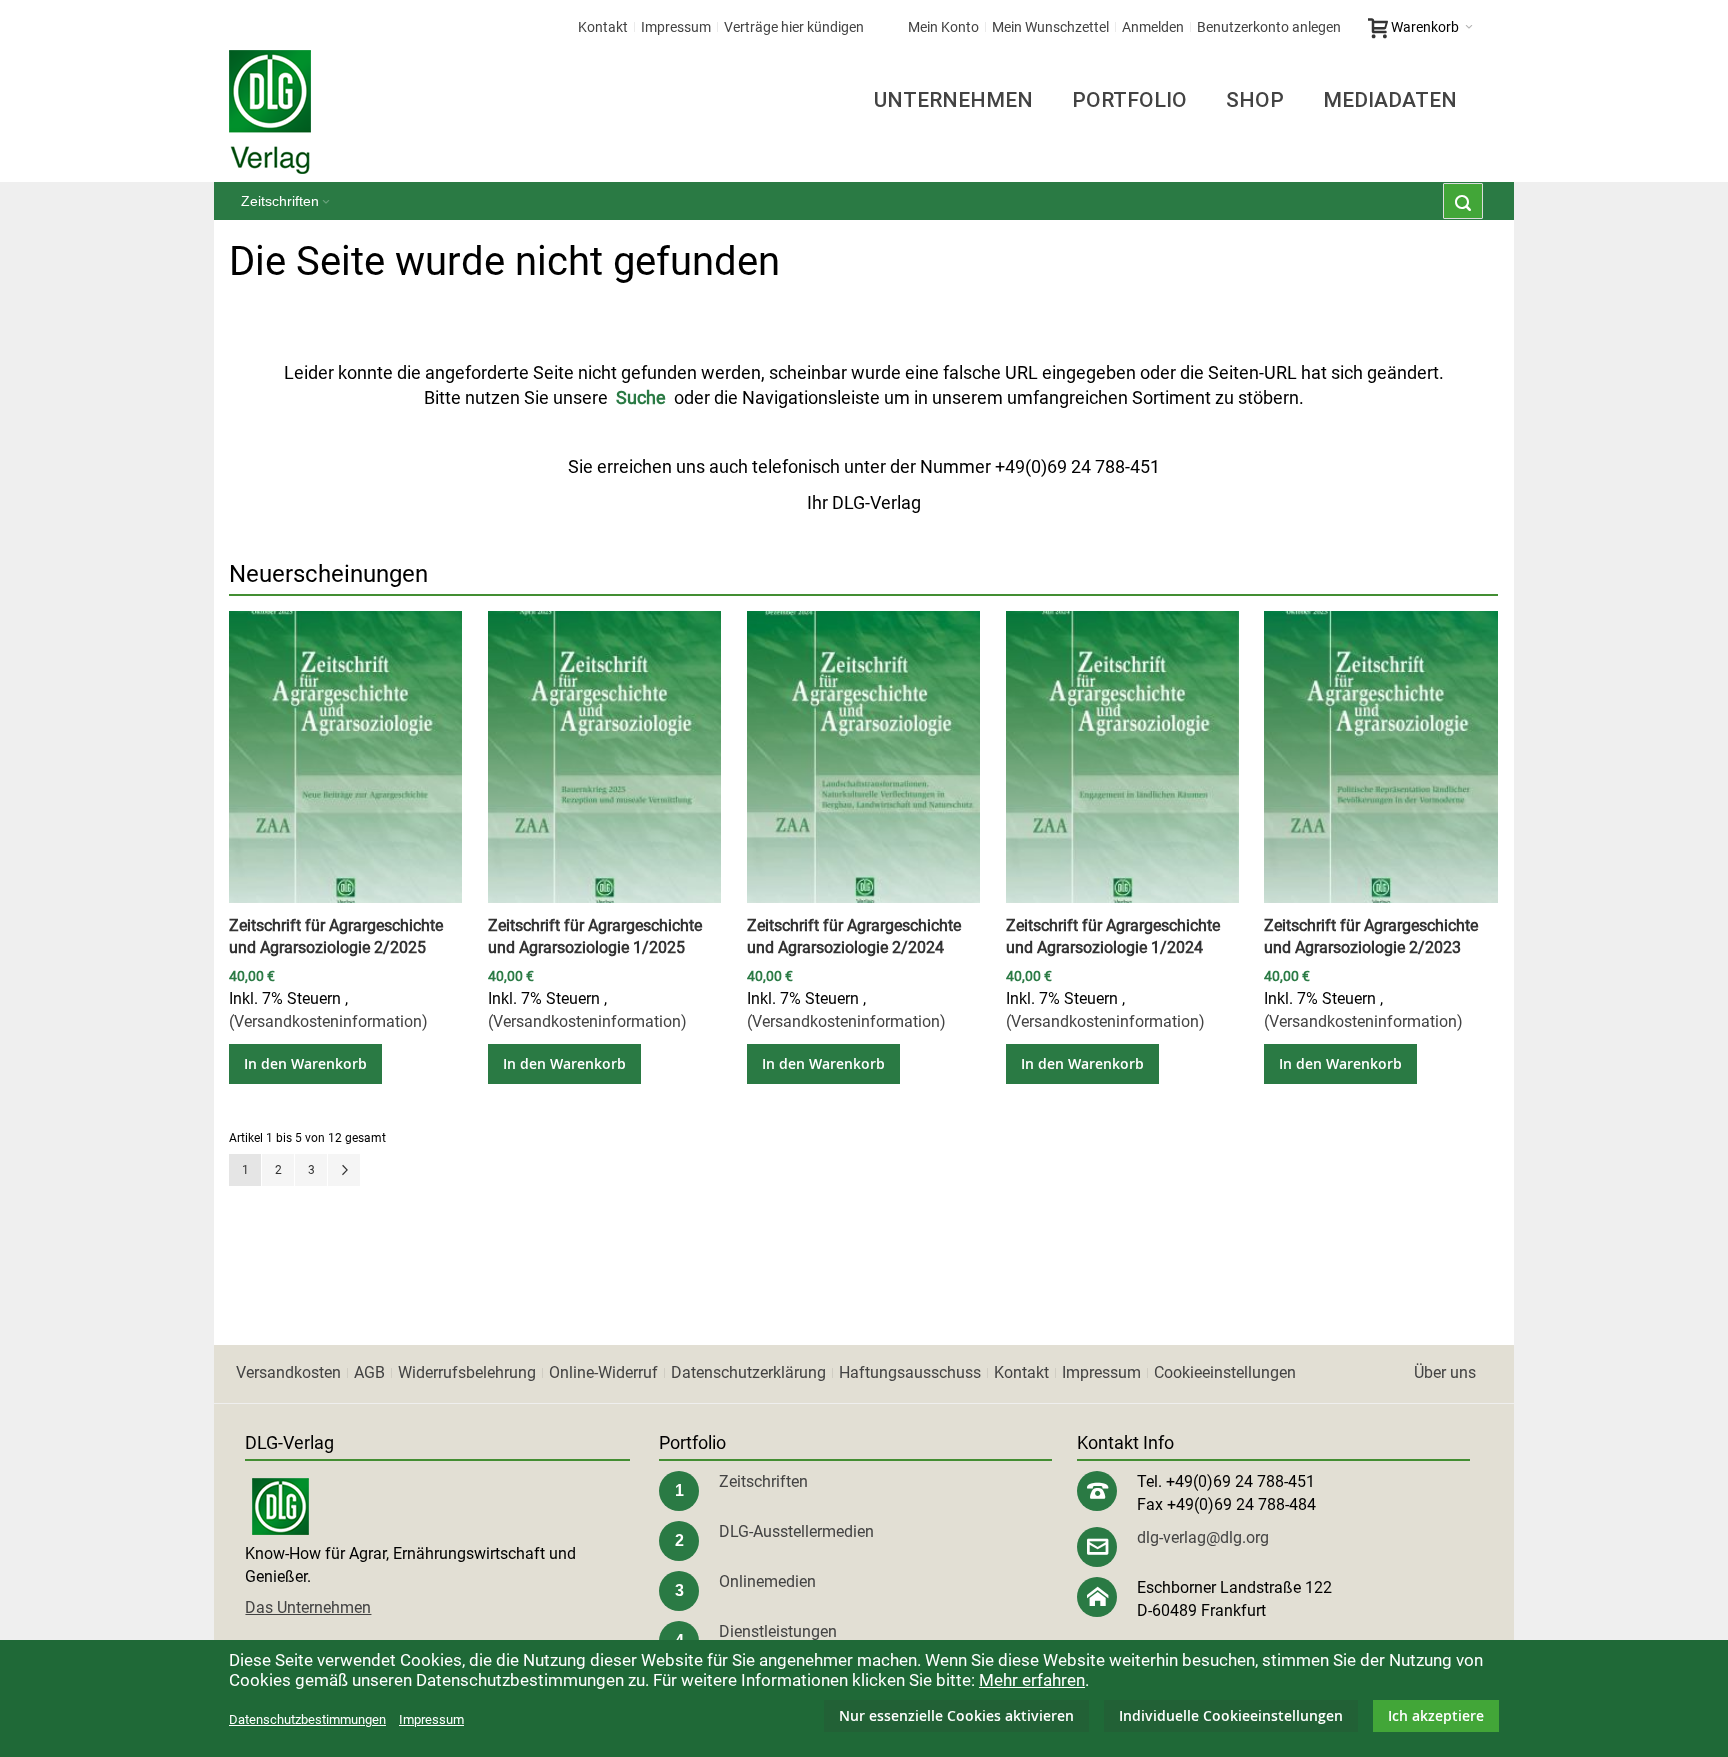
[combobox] (1463, 201)
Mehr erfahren (1032, 1680)
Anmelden (1153, 27)
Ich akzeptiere (1436, 1715)
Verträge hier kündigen (794, 27)
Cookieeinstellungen (1225, 1372)
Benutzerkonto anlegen (1269, 27)
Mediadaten (1390, 100)
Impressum (676, 27)
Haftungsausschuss (910, 1372)
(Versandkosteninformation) (328, 1021)
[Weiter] (344, 1170)
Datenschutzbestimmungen (307, 1719)
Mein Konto (943, 27)
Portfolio (1129, 100)
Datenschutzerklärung (748, 1372)
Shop (1255, 100)
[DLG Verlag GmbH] (270, 112)
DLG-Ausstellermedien (796, 1531)
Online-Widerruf (603, 1372)
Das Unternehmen (308, 1607)
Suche (641, 397)
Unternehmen (953, 100)
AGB (369, 1372)
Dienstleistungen (778, 1631)
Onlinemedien (767, 1581)
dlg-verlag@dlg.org (1203, 1537)
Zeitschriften (763, 1481)
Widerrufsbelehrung (467, 1372)
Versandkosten (288, 1372)
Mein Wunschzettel (1050, 27)
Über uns (1445, 1372)
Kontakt (603, 27)
